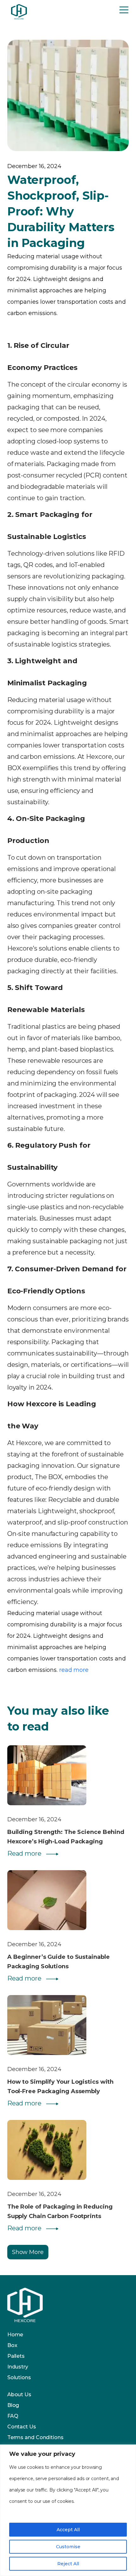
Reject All (68, 2564)
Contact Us (22, 2427)
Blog (13, 2405)
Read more (25, 1853)
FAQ (13, 2416)
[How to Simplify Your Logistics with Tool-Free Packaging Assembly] (68, 2027)
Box (12, 2345)
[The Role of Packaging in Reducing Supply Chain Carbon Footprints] (68, 2152)
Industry (18, 2367)
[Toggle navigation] (124, 11)
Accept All (68, 2530)
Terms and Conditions (35, 2437)
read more (74, 1670)
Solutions (19, 2377)
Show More (28, 2252)
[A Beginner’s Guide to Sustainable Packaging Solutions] (68, 1902)
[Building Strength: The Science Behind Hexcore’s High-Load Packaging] (68, 1777)
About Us (19, 2395)
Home (15, 2335)
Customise (68, 2547)
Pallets (16, 2356)
